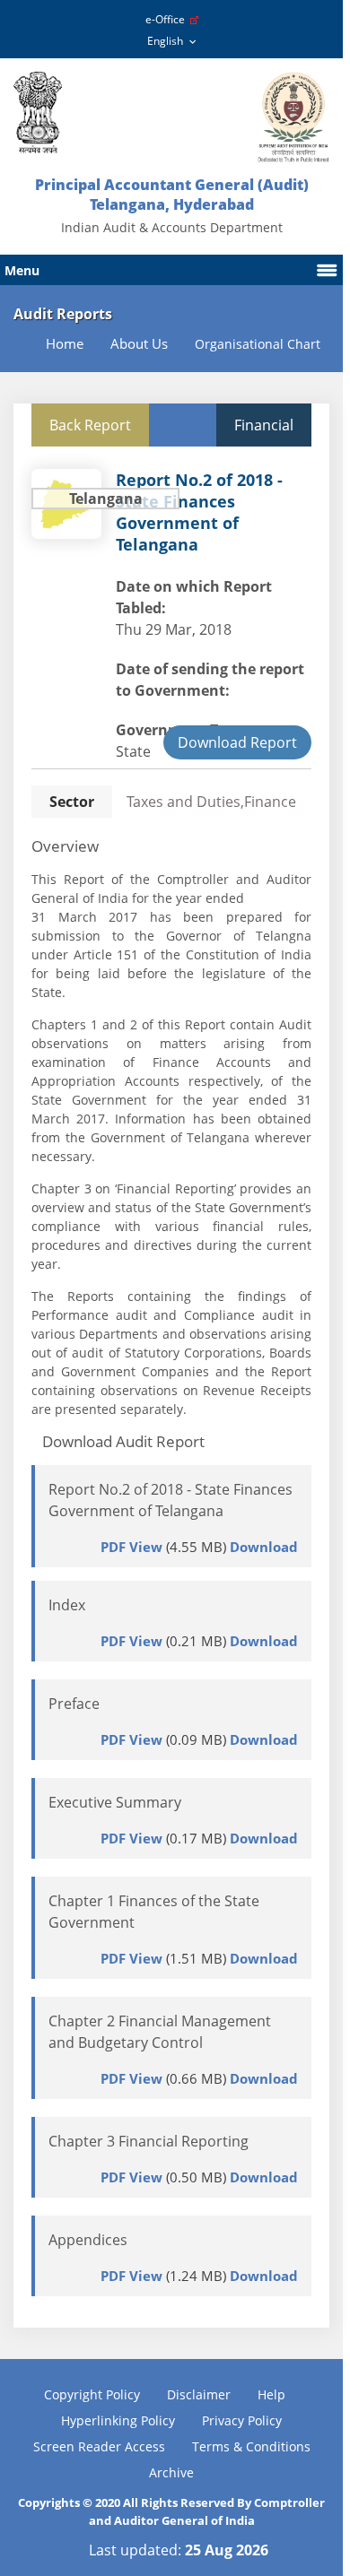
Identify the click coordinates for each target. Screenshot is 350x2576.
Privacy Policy (242, 2420)
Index (67, 1605)
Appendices (88, 2240)
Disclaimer (199, 2394)
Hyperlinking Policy (118, 2420)
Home (65, 344)
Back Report (90, 425)
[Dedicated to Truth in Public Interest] (38, 113)
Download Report (237, 742)
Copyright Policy (92, 2394)
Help (271, 2394)
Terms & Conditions (251, 2446)
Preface (74, 1704)
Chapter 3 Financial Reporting (149, 2141)
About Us (139, 344)
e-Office (168, 19)
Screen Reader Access (99, 2446)
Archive (171, 2472)
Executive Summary (115, 1802)
